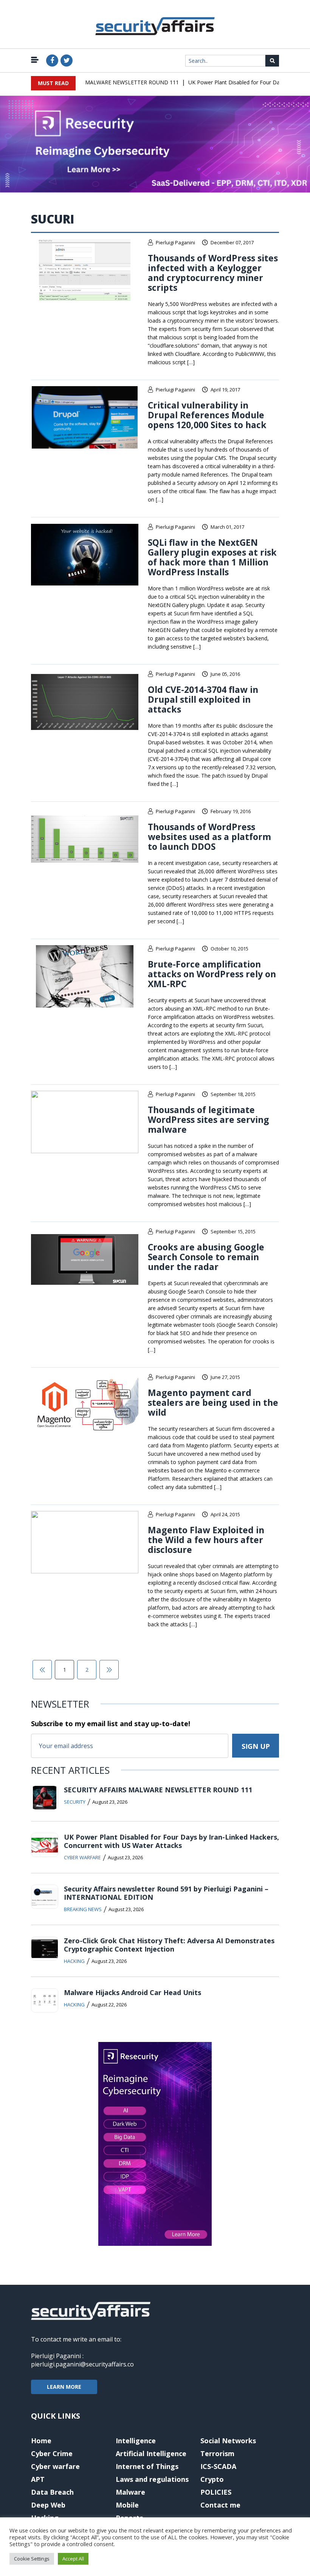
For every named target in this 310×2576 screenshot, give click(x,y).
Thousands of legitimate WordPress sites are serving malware (208, 1120)
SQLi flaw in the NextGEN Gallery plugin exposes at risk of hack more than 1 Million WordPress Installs (212, 557)
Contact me (220, 2505)
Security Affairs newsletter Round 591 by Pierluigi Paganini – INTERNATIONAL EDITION (166, 1893)
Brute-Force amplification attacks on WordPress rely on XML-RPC (212, 974)
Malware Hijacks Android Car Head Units (133, 1992)
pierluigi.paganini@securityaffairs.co (82, 2364)
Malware (130, 2492)
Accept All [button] (73, 2559)
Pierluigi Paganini (175, 242)
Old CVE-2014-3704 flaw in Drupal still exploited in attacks (203, 699)
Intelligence (136, 2441)
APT (38, 2479)
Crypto (212, 2479)
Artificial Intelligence (151, 2453)
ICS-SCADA (218, 2466)
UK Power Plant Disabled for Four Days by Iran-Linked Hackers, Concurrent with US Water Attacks (171, 1841)
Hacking (74, 1961)
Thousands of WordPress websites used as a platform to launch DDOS (209, 837)
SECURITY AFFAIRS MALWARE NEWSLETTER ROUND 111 (91, 82)
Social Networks (228, 2441)
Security (75, 1802)
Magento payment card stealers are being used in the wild (213, 1402)
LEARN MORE (64, 2387)
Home (41, 2441)
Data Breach (52, 2492)
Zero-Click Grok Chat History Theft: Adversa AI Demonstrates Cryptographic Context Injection (169, 1945)
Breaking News (83, 1909)
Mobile (127, 2505)
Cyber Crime (52, 2453)
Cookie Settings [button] (32, 2559)
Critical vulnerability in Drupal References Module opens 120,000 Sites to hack (207, 415)
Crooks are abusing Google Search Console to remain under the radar (206, 1257)
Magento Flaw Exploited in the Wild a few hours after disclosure (206, 1540)
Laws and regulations (152, 2479)
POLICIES (216, 2492)
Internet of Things (147, 2466)
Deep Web (48, 2505)
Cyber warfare (82, 1857)
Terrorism (217, 2453)
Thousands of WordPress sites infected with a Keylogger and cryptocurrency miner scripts (213, 273)
